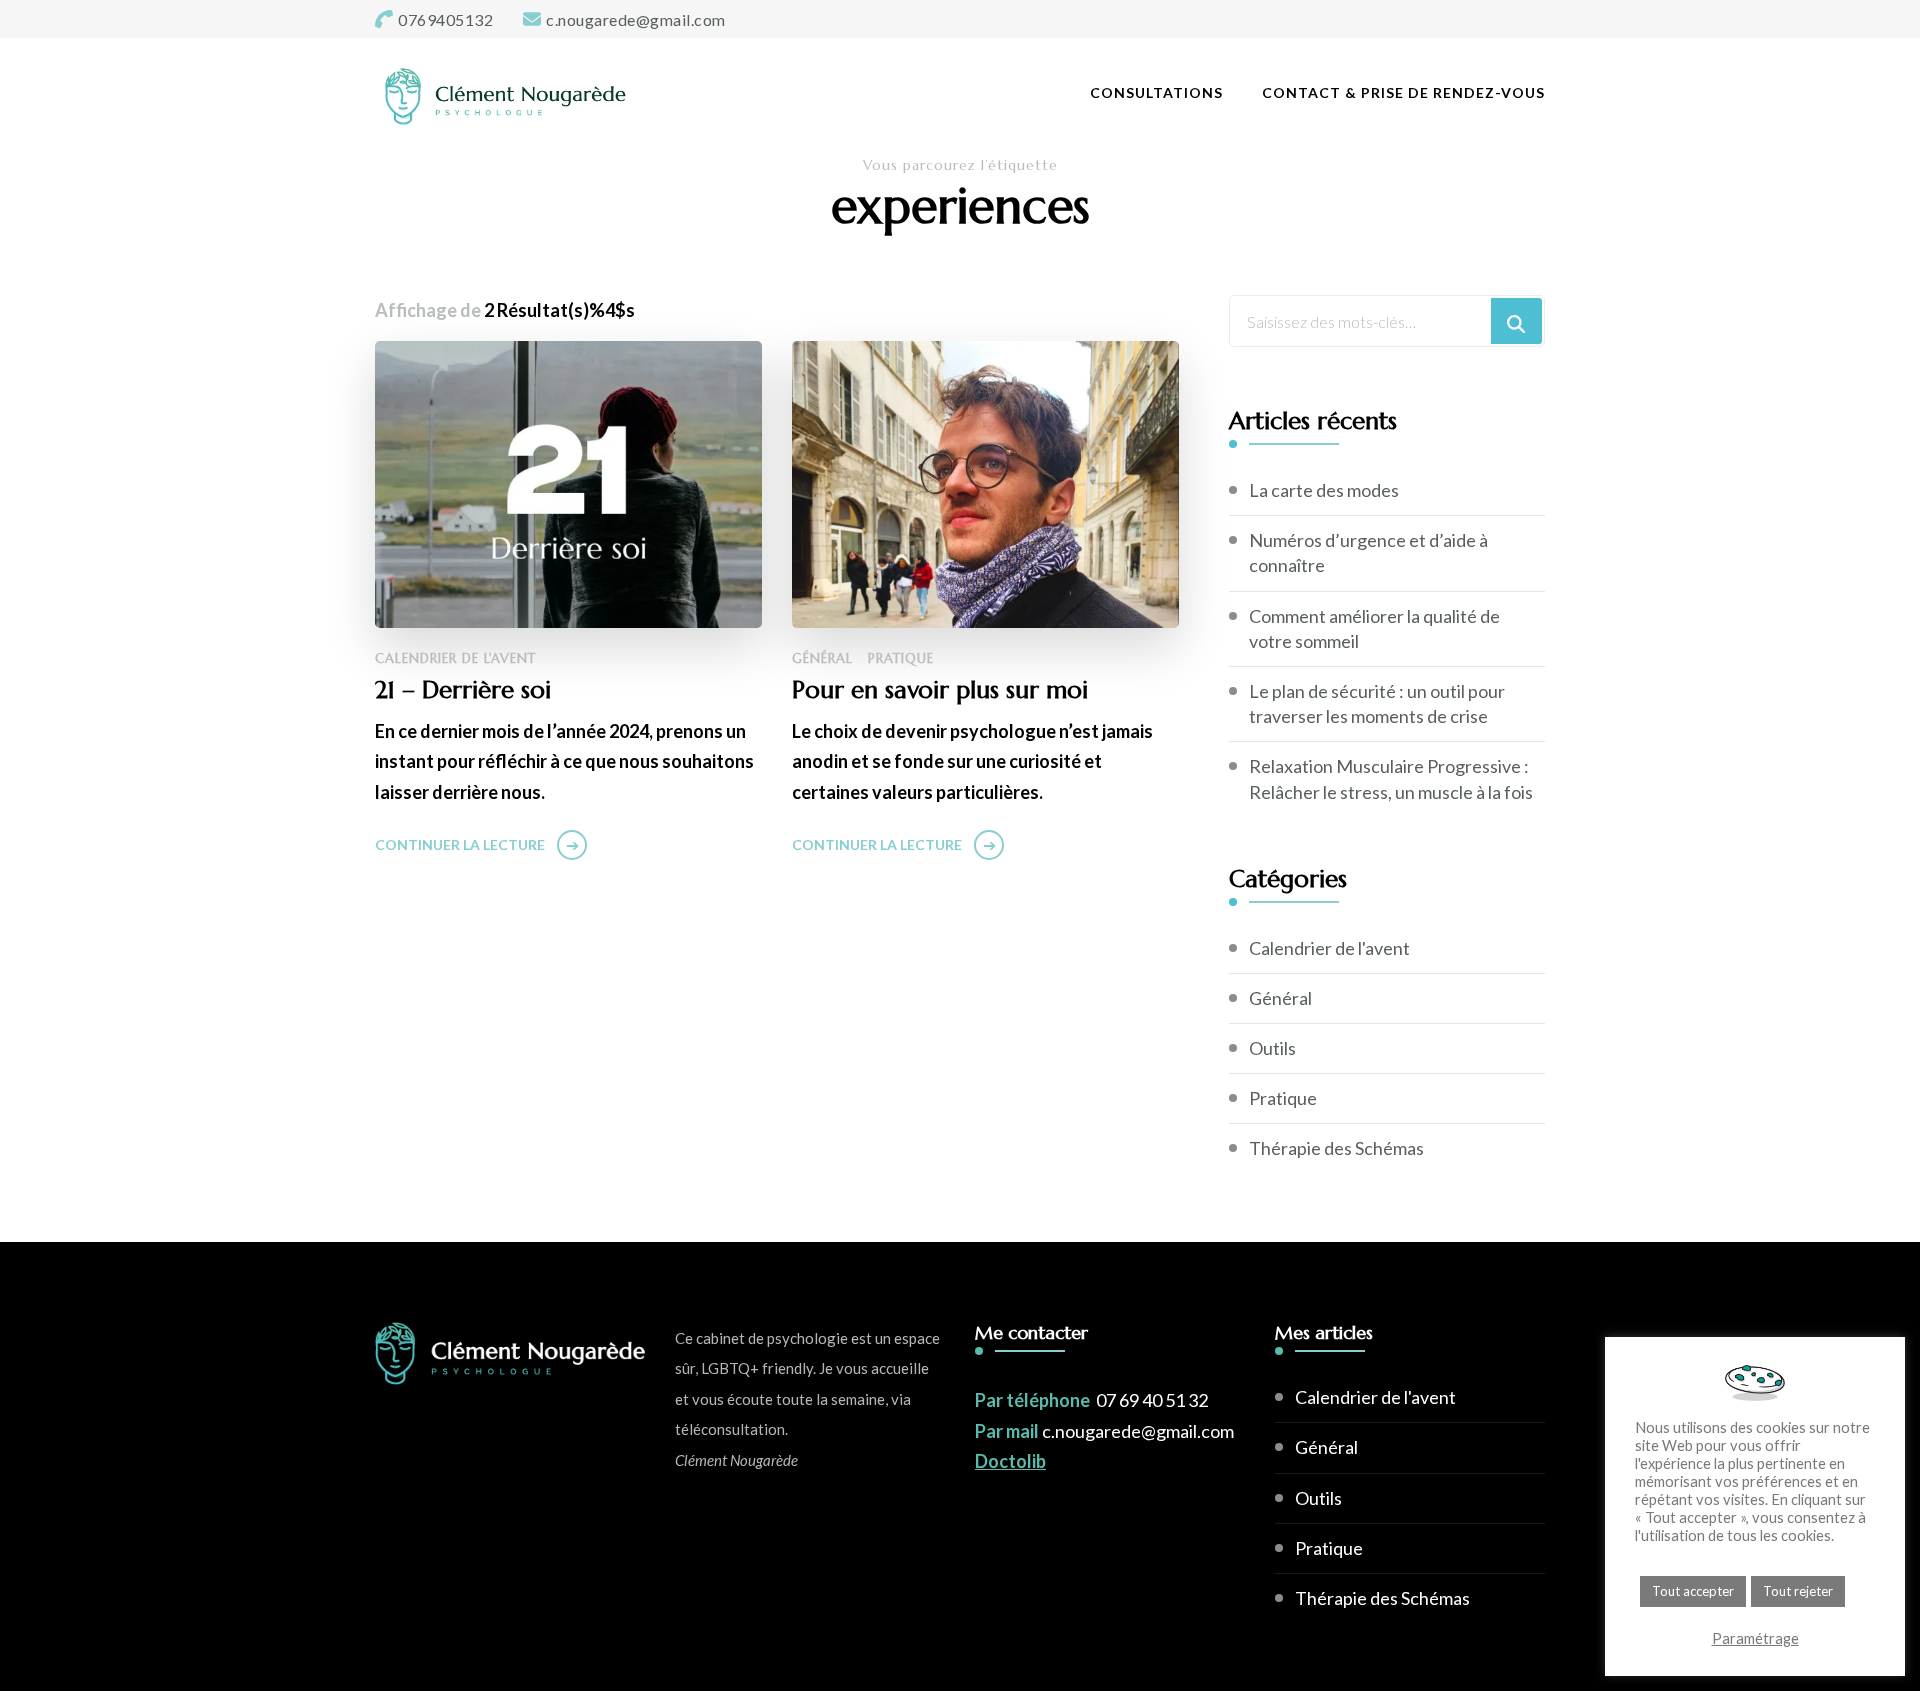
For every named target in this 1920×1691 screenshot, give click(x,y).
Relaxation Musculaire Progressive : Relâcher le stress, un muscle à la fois (1391, 778)
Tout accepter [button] (1693, 1591)
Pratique (901, 658)
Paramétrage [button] (1755, 1638)
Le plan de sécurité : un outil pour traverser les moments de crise (1377, 703)
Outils (1272, 1048)
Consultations (1156, 92)
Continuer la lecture (460, 844)
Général (822, 658)
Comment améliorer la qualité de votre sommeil (1374, 628)
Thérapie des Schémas (1336, 1148)
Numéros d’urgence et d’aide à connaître (1368, 552)
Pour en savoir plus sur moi (940, 690)
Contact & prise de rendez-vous (1403, 92)
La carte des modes (1324, 490)
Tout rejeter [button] (1798, 1591)
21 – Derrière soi (463, 690)
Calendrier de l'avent (455, 658)
